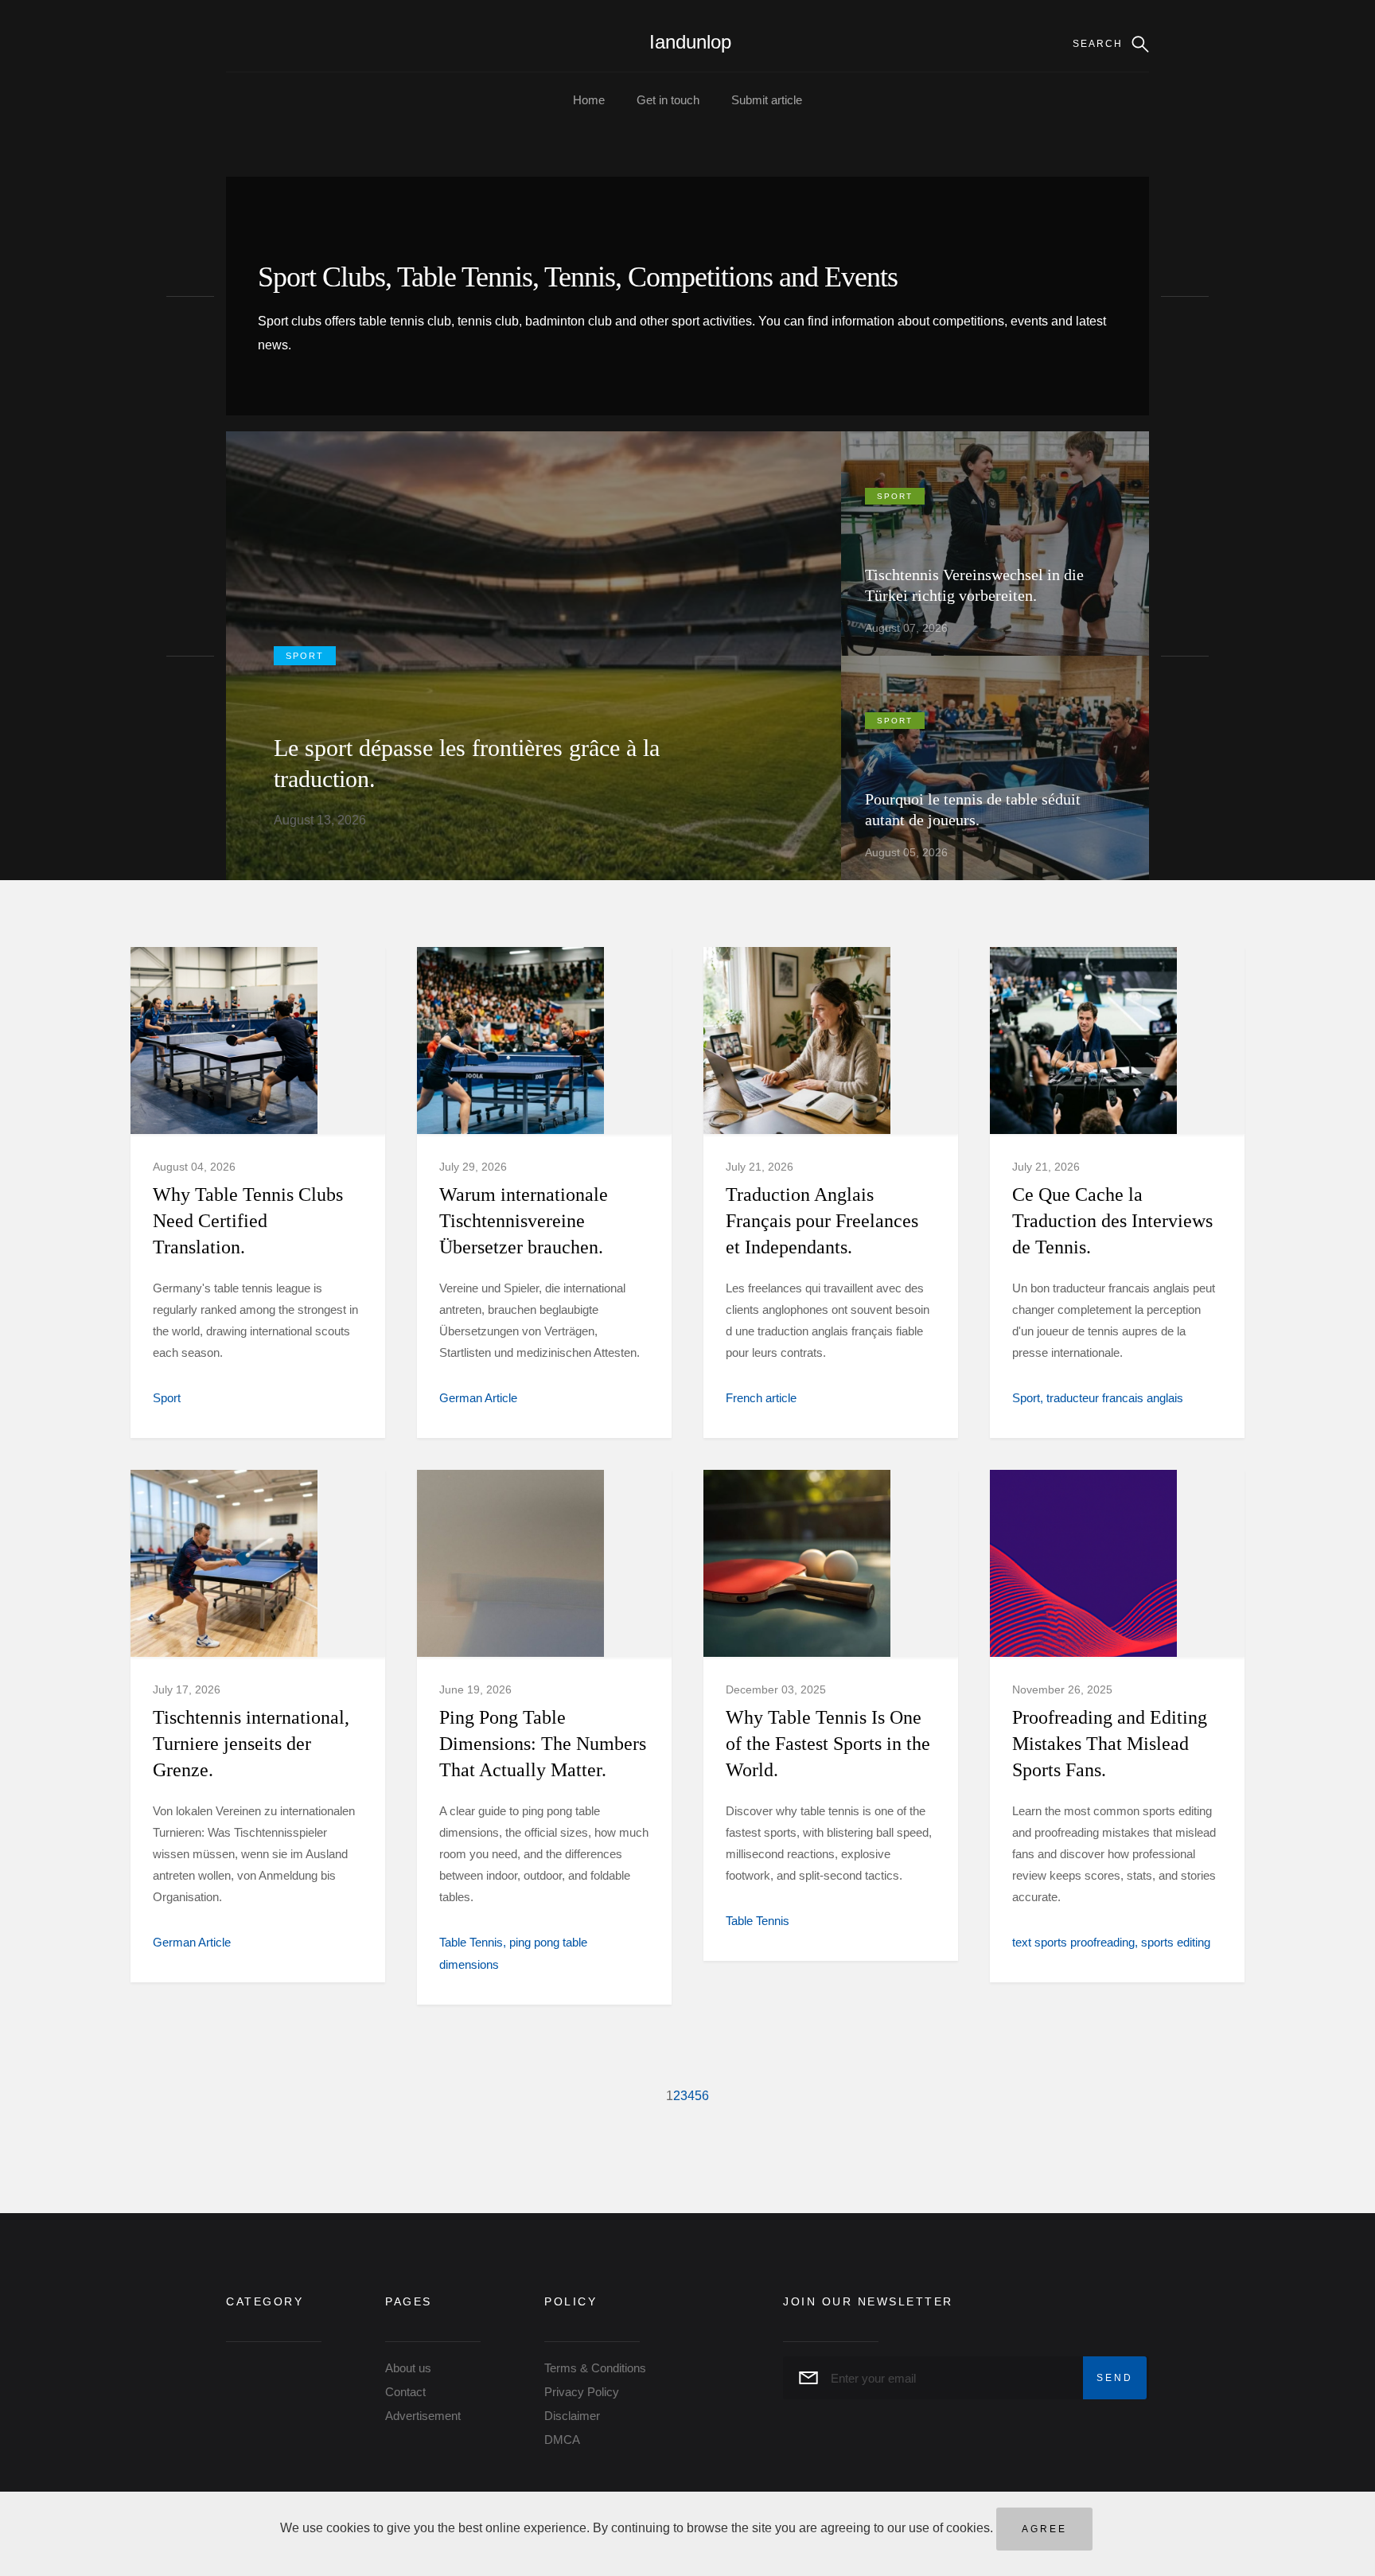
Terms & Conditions (595, 2368)
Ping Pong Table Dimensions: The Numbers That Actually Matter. (543, 1744)
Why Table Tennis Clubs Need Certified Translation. (248, 1221)
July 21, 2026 (760, 1167)
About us (408, 2368)
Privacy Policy (582, 2392)
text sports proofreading (1073, 1942)
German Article (478, 1398)
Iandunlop (690, 42)
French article (761, 1398)
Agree (1044, 2529)
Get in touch (668, 100)
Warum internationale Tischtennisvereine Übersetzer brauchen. (524, 1221)
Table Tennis (471, 1942)
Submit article (767, 100)
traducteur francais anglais (1115, 1398)
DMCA (562, 2440)
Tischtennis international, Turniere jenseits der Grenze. (251, 1744)
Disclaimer (572, 2416)
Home (589, 100)
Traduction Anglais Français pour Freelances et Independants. (822, 1221)
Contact (405, 2392)
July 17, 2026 (187, 1689)
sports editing (1176, 1942)
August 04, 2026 (194, 1167)
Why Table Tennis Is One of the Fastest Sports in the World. (828, 1744)
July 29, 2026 (473, 1167)
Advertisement (423, 2416)
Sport (305, 656)
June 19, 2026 (475, 1689)
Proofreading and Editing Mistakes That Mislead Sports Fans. (1110, 1744)
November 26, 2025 (1062, 1689)
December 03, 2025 (776, 1689)
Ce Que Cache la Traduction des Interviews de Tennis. (1112, 1221)
